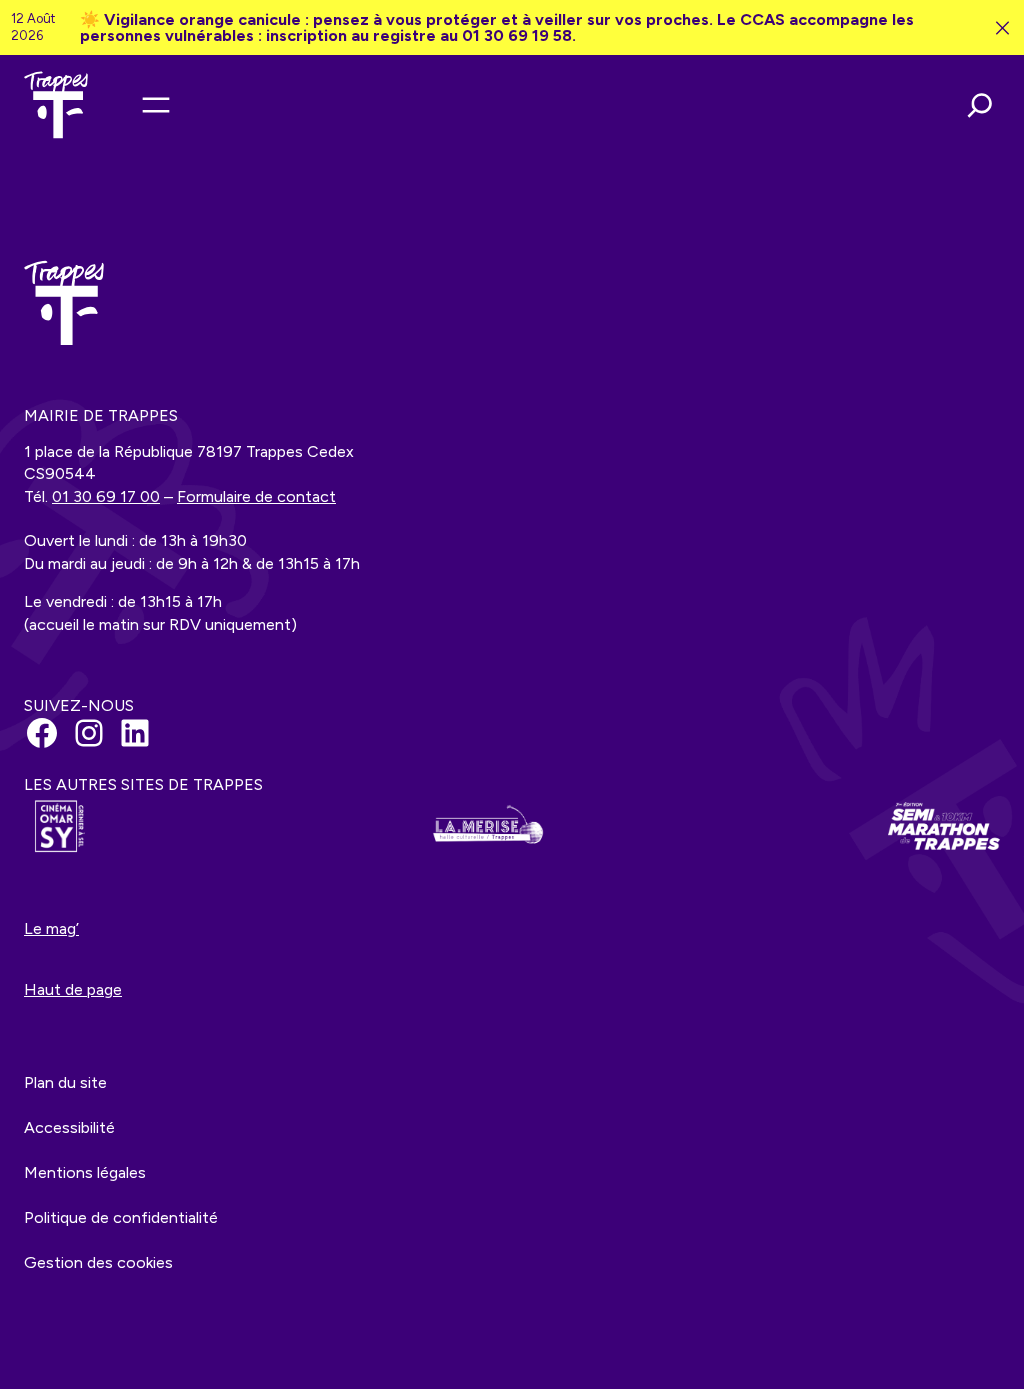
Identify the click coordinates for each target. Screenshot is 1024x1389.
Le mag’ (51, 928)
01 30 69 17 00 (106, 496)
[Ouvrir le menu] (156, 105)
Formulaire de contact (256, 496)
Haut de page (73, 989)
